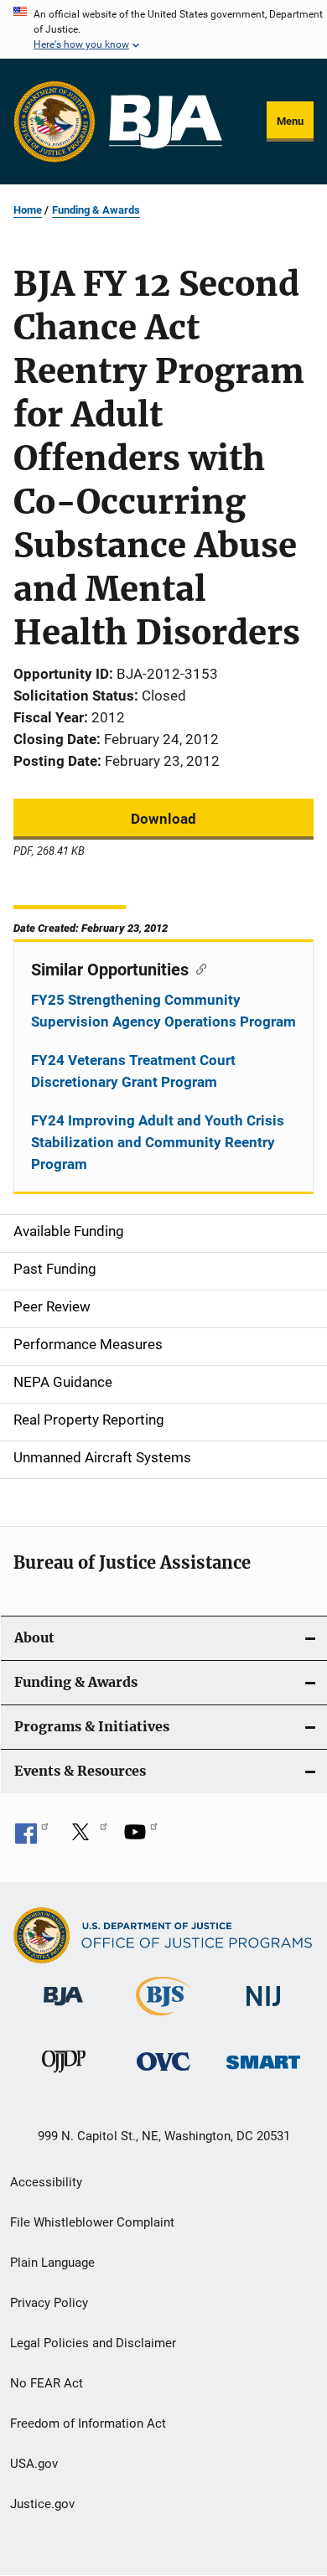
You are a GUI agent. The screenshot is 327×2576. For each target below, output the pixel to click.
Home (28, 210)
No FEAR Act (47, 2383)
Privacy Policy (49, 2303)
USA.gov (34, 2464)
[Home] (166, 122)
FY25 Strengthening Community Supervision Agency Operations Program (163, 1011)
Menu (290, 121)
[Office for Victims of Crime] (163, 2074)
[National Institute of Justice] (263, 2009)
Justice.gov (42, 2504)
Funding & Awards (96, 210)
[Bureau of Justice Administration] (63, 2009)
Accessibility (46, 2182)
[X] (86, 1838)
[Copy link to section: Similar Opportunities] (197, 968)
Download (163, 819)
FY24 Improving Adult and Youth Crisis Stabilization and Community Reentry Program (158, 1142)
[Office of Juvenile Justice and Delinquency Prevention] (64, 2076)
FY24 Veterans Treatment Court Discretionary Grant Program (133, 1071)
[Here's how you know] (163, 29)
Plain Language (52, 2263)
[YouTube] (141, 1838)
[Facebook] (32, 1838)
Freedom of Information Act (88, 2423)
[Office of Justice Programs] (54, 122)
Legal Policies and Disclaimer (93, 2343)
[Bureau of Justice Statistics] (163, 2019)
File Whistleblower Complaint (92, 2222)
